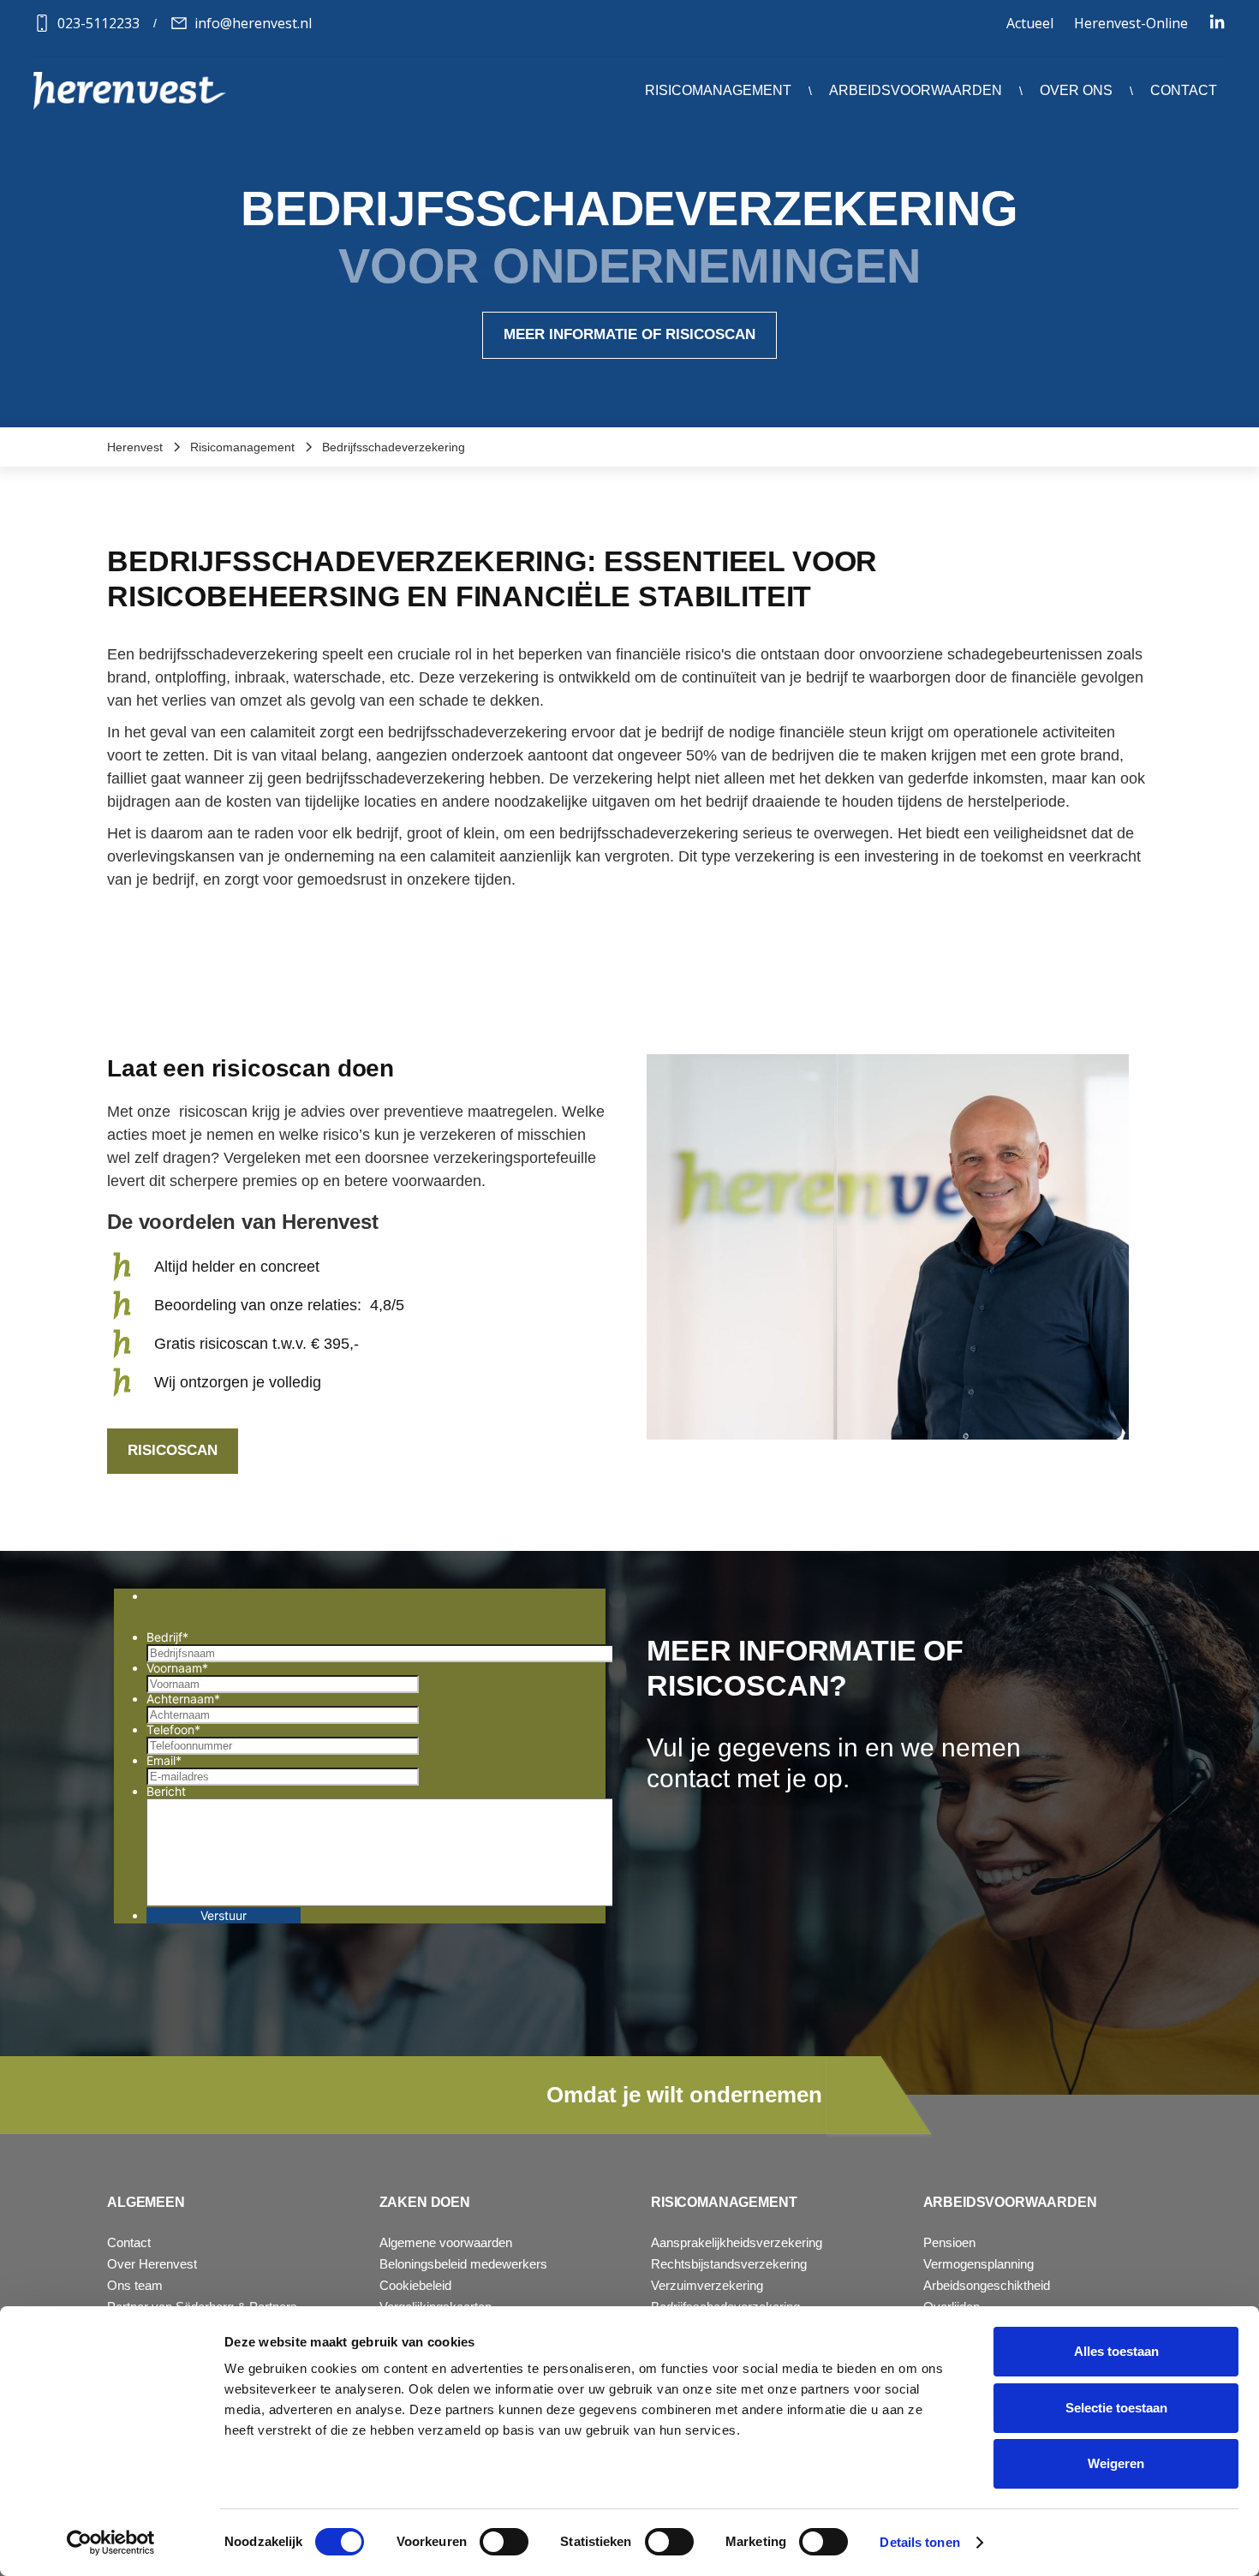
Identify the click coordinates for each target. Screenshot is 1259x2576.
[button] (718, 91)
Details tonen (919, 2542)
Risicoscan (173, 1450)
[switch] (504, 2542)
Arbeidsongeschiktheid (987, 2285)
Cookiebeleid (415, 2285)
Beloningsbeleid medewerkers (463, 2264)
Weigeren (1116, 2463)
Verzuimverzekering (707, 2285)
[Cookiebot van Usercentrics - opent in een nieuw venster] (111, 2543)
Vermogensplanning (979, 2264)
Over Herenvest (152, 2264)
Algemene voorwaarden (446, 2242)
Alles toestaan (1116, 2351)
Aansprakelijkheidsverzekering (737, 2242)
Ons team (135, 2285)
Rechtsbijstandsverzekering (729, 2264)
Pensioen (949, 2242)
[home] (130, 90)
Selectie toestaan (1116, 2408)
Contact (1184, 90)
